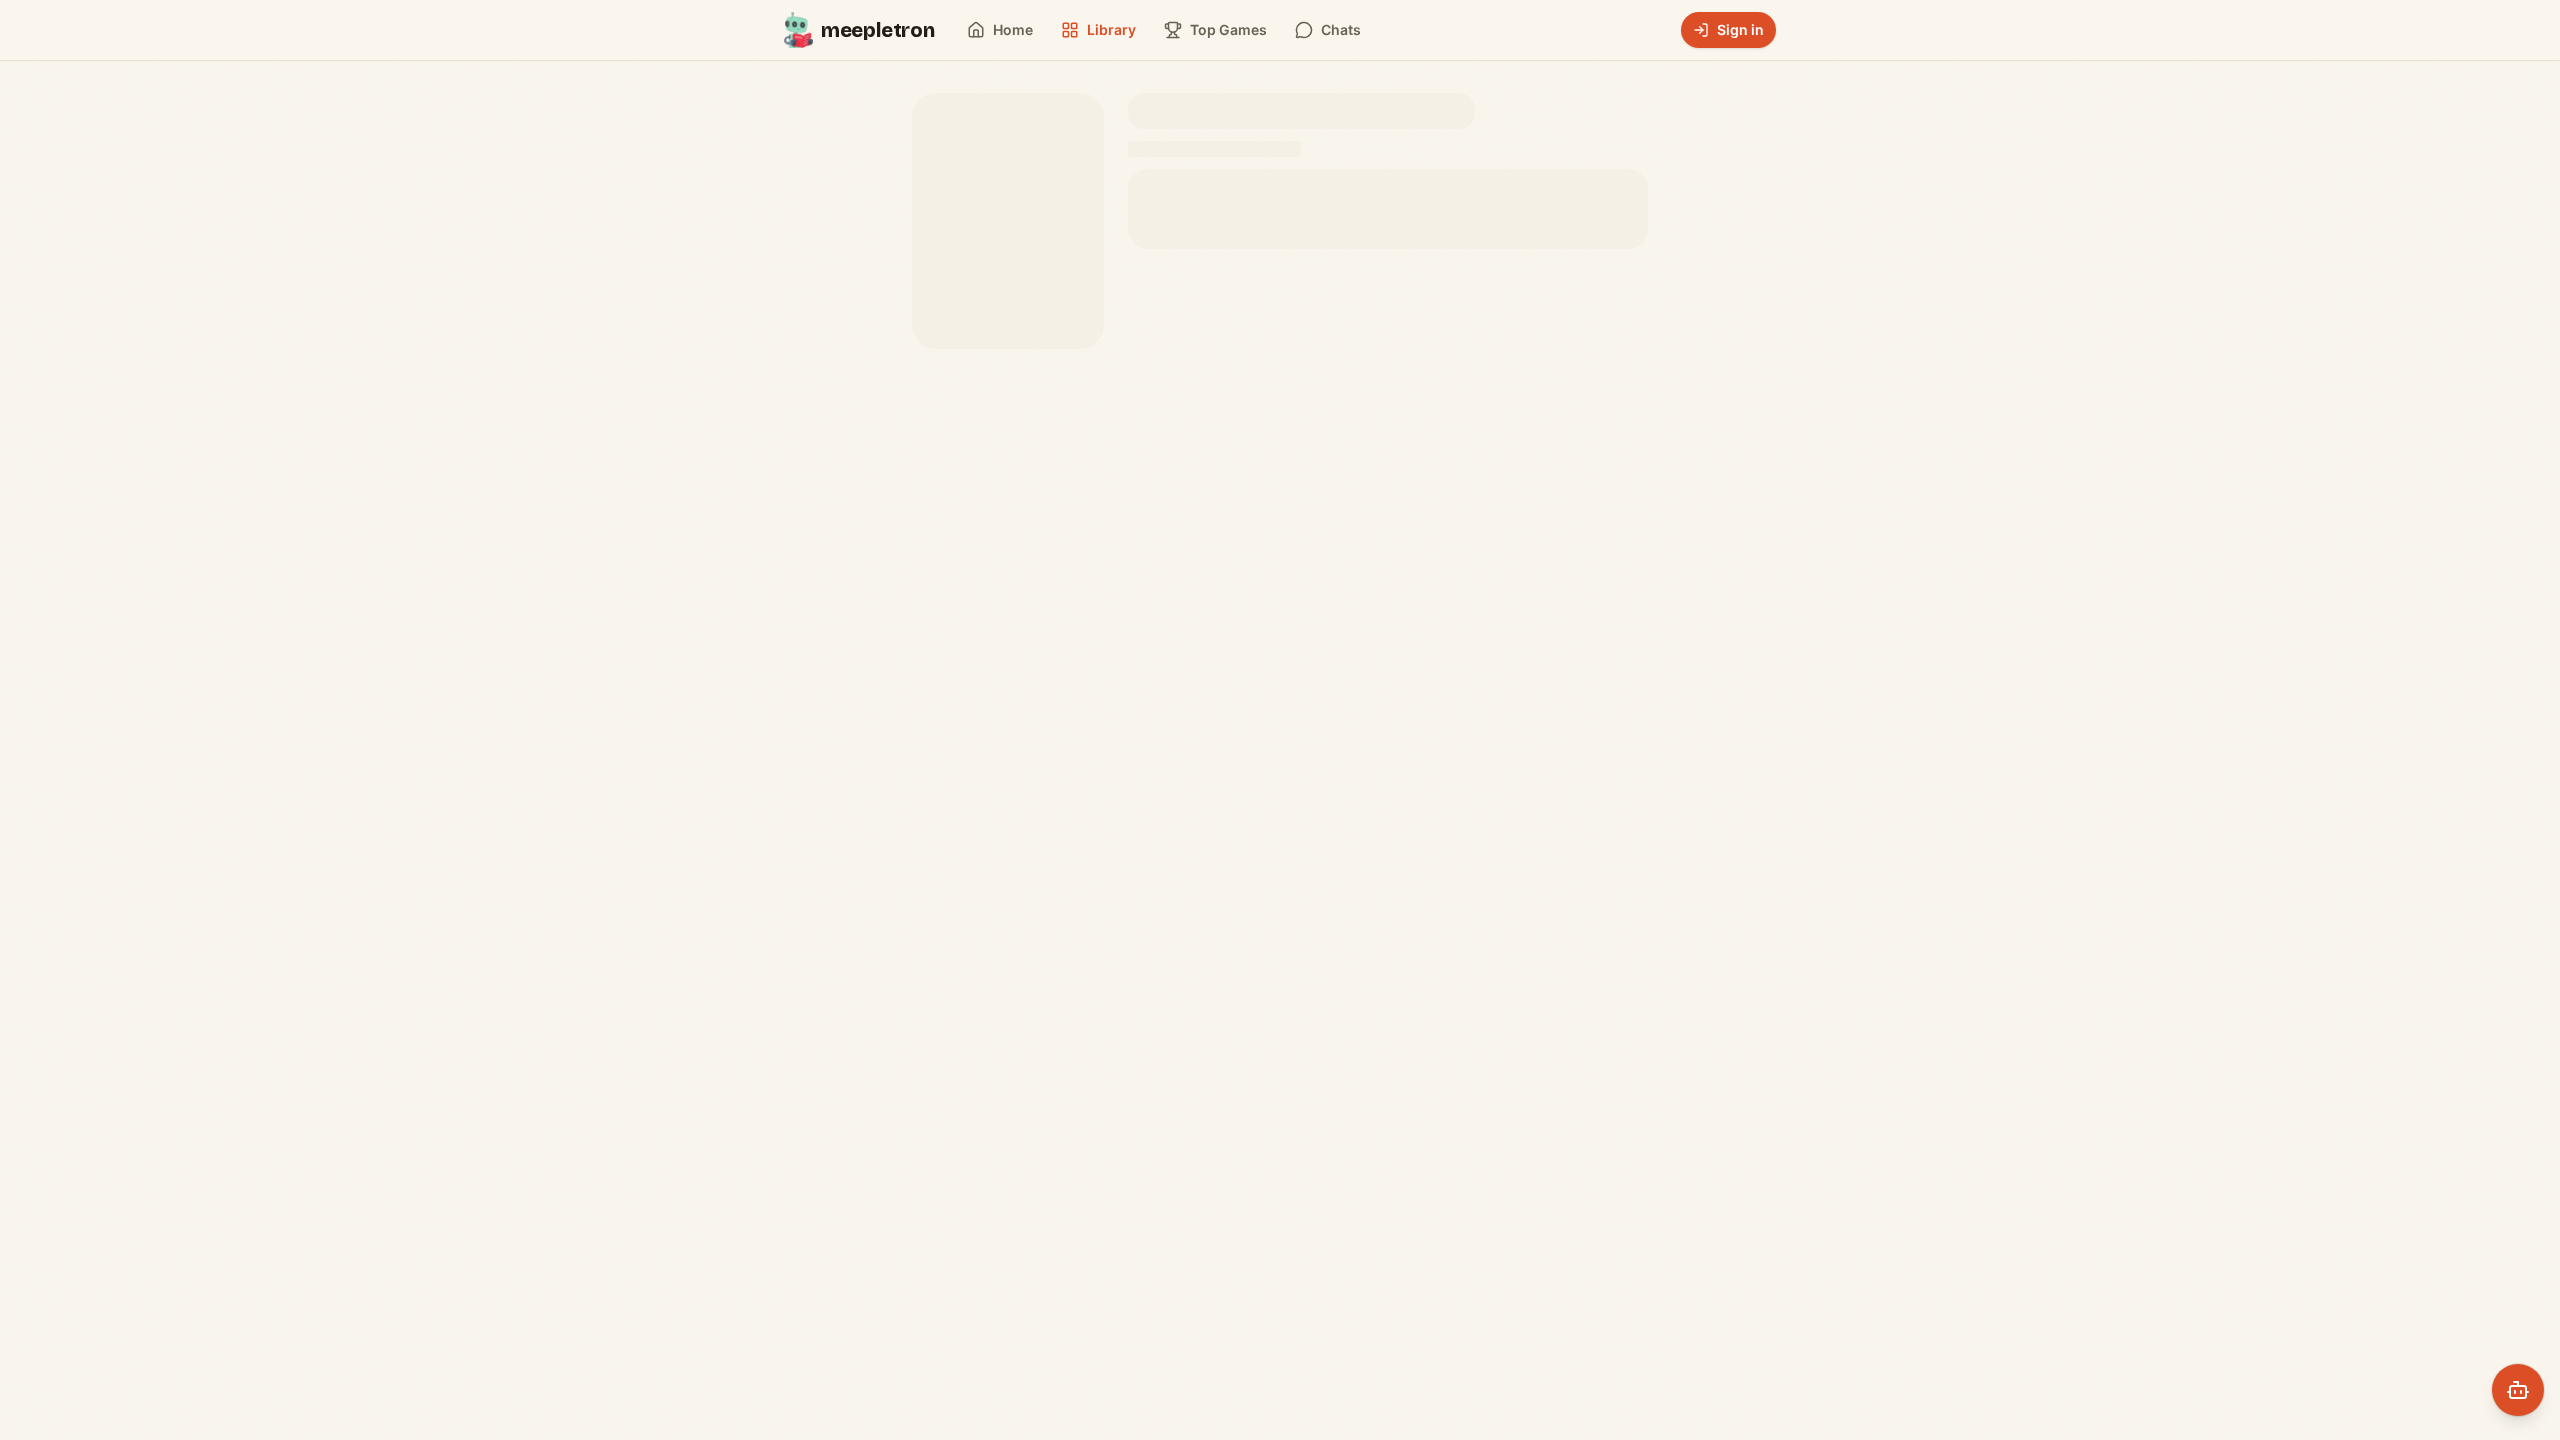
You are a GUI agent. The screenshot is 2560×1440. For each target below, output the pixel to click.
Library (1111, 29)
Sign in (1740, 29)
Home (1013, 29)
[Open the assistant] (2518, 1390)
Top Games (1228, 29)
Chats (1341, 29)
